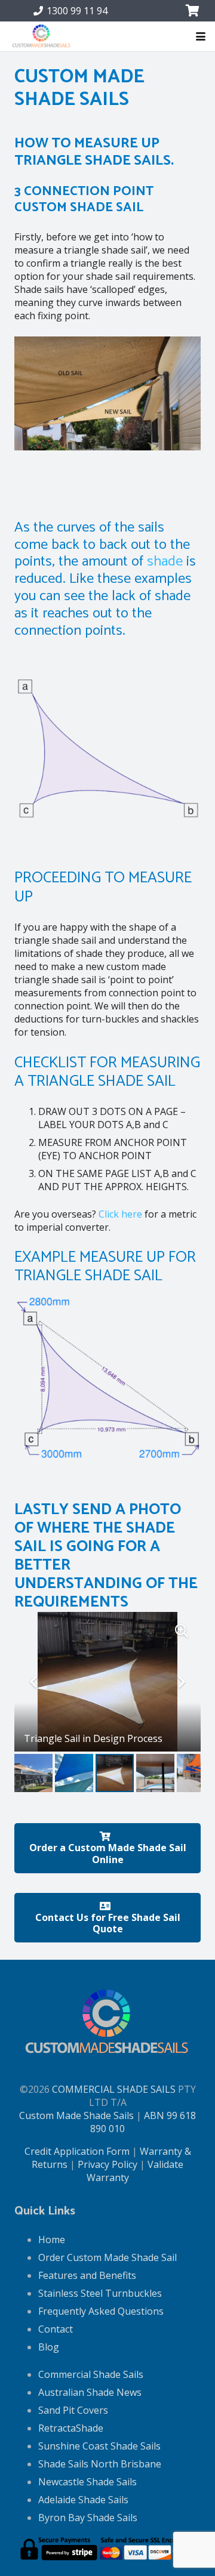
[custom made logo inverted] (42, 37)
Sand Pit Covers (73, 2410)
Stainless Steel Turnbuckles (100, 2293)
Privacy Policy (107, 2164)
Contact (56, 2329)
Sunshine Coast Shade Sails (99, 2446)
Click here (120, 1214)
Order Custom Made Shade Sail (107, 2257)
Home (52, 2240)
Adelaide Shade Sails (83, 2500)
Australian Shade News (90, 2392)
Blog (49, 2347)
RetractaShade (71, 2428)
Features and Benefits (87, 2275)
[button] (201, 36)
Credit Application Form (77, 2151)
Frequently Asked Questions (101, 2311)
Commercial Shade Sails (91, 2374)
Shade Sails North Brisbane (100, 2464)
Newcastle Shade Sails (87, 2482)
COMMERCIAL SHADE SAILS (114, 2089)
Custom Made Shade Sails (76, 2115)
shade (165, 562)
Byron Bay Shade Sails (88, 2518)
